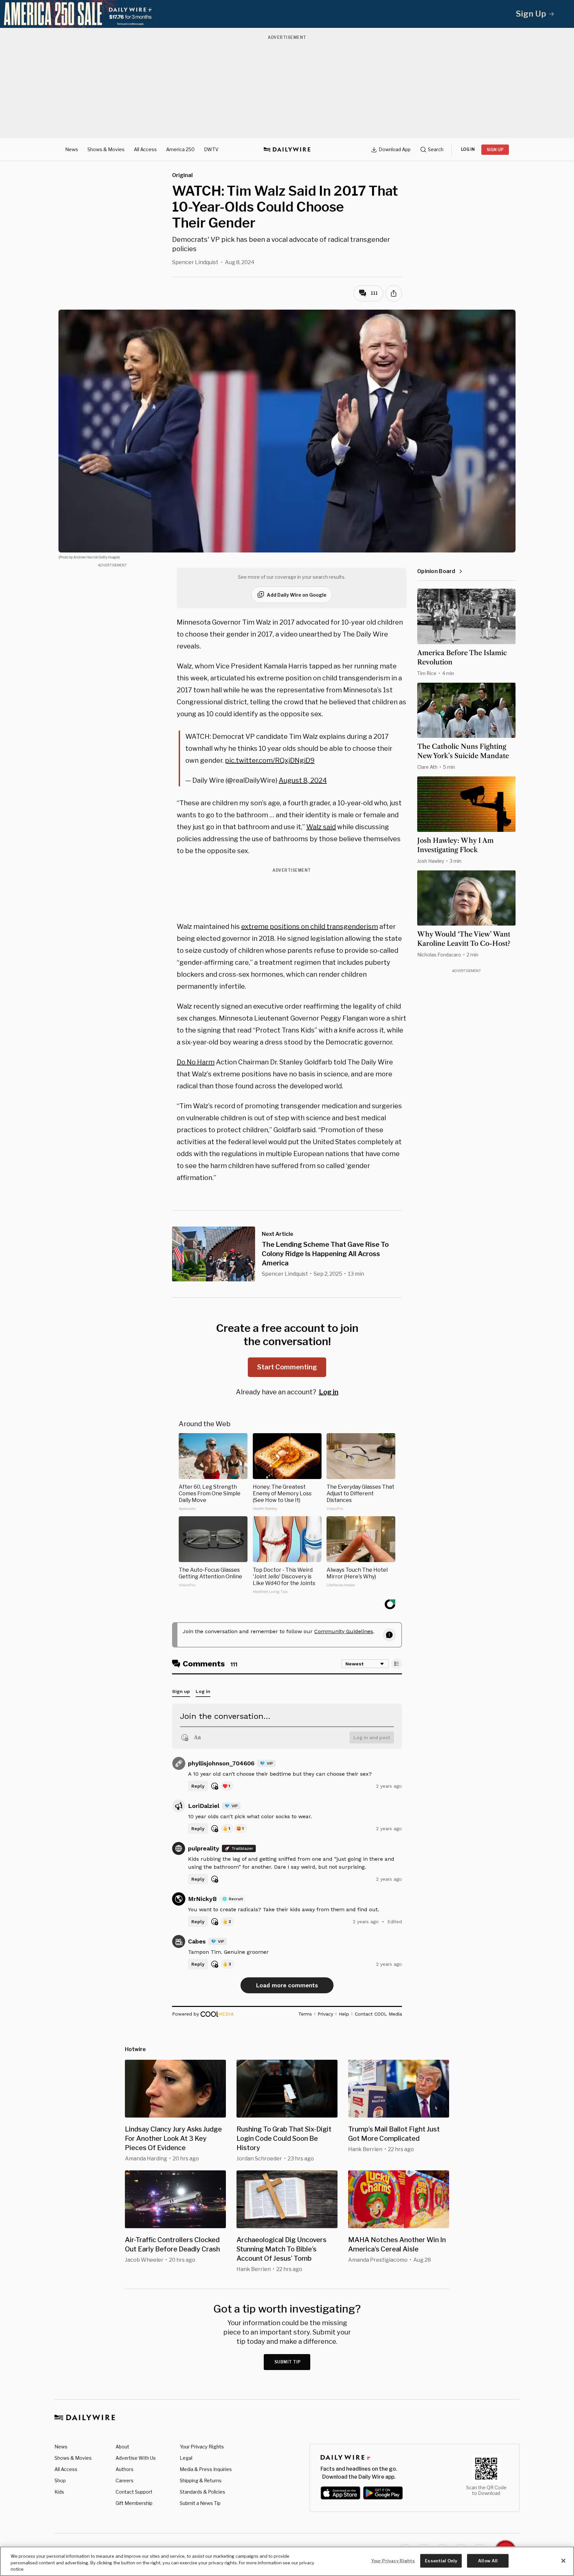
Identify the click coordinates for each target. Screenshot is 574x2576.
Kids (59, 2492)
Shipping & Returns (201, 2480)
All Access (145, 149)
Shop (60, 2480)
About (122, 2447)
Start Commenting (287, 1367)
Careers (125, 2480)
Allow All (488, 2560)
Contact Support (134, 2492)
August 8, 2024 (303, 780)
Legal (186, 2458)
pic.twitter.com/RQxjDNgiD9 (270, 760)
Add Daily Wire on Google (297, 595)
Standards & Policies (202, 2492)
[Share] (394, 293)
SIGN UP (495, 150)
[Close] (563, 2561)
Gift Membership (134, 2503)
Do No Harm (196, 1062)
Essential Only (441, 2560)
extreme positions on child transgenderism (310, 927)
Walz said (321, 827)
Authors (125, 2469)
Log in (329, 1392)
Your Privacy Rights (202, 2447)
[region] (287, 2561)
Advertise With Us (136, 2458)
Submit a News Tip (200, 2503)
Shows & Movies (106, 149)
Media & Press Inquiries (206, 2469)
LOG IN (468, 149)
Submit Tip (288, 2362)
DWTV (211, 149)
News (72, 149)
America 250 (180, 149)
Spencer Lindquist (195, 262)
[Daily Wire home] (287, 149)
